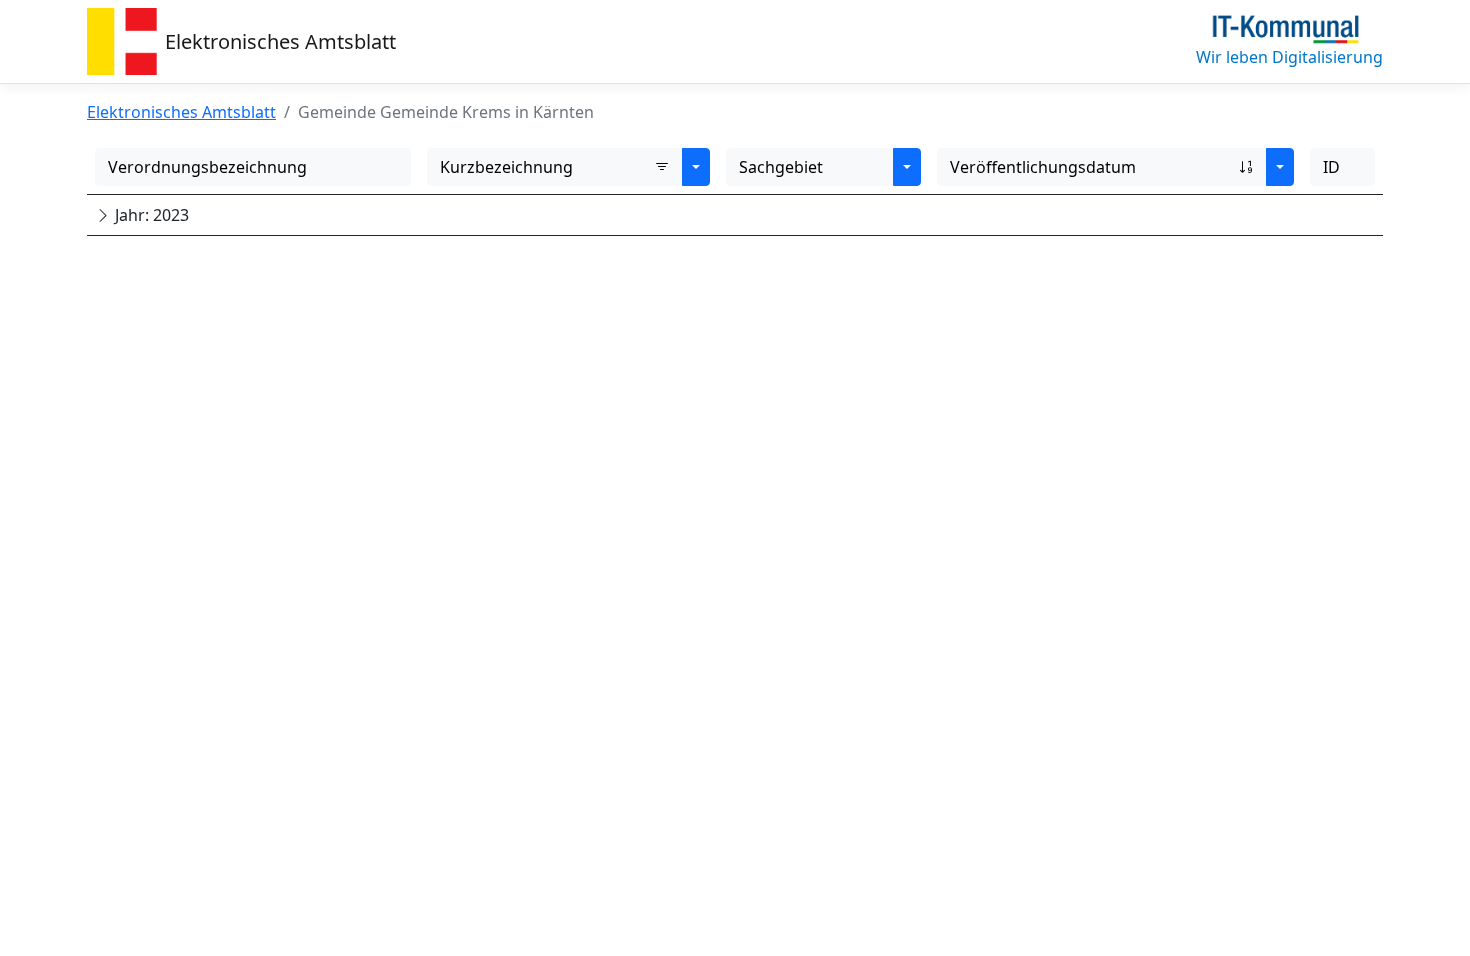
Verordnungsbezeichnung (207, 167)
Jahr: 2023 (150, 215)
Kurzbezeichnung (506, 167)
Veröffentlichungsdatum (1043, 167)
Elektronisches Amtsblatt (280, 41)
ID (1331, 167)
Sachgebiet (781, 167)
